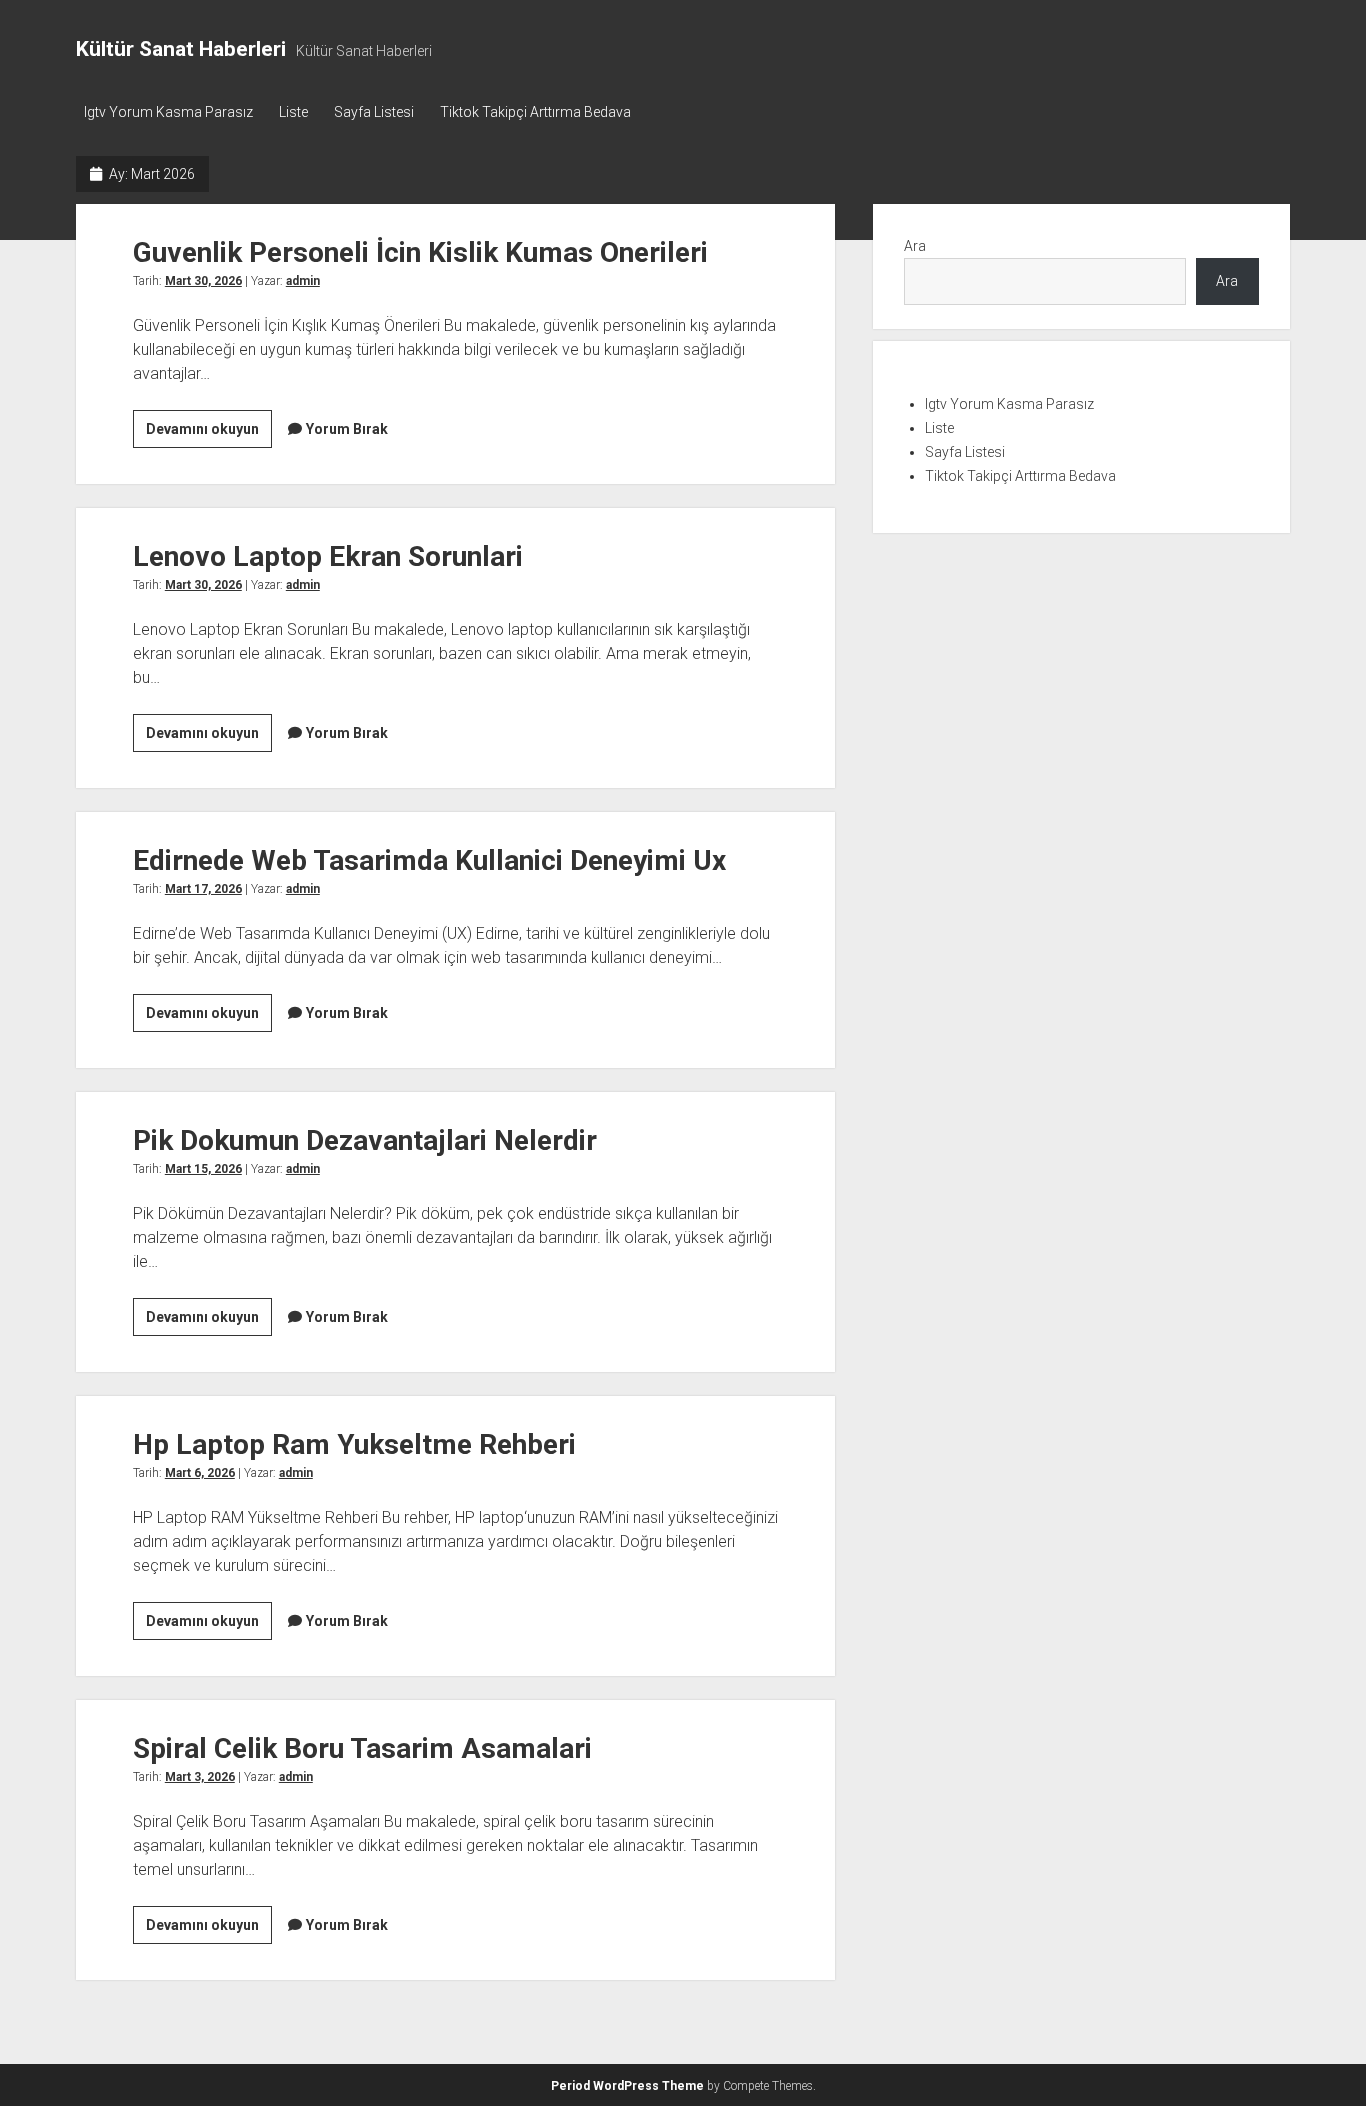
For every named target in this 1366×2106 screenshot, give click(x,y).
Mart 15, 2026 (203, 1169)
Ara (915, 246)
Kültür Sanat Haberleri (181, 49)
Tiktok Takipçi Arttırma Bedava (535, 112)
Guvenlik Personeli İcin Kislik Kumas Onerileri (420, 252)
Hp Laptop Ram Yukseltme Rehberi (354, 1444)
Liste (293, 112)
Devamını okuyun (209, 434)
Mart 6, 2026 (200, 1473)
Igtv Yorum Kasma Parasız (168, 112)
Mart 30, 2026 (203, 281)
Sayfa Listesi (374, 112)
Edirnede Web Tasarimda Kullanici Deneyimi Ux (429, 860)
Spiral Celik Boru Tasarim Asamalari (362, 1748)
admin (303, 281)
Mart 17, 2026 (203, 889)
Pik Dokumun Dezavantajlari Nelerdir (365, 1140)
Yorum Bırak (347, 429)
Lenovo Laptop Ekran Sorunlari (328, 556)
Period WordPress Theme (627, 2086)
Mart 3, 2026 (200, 1777)
